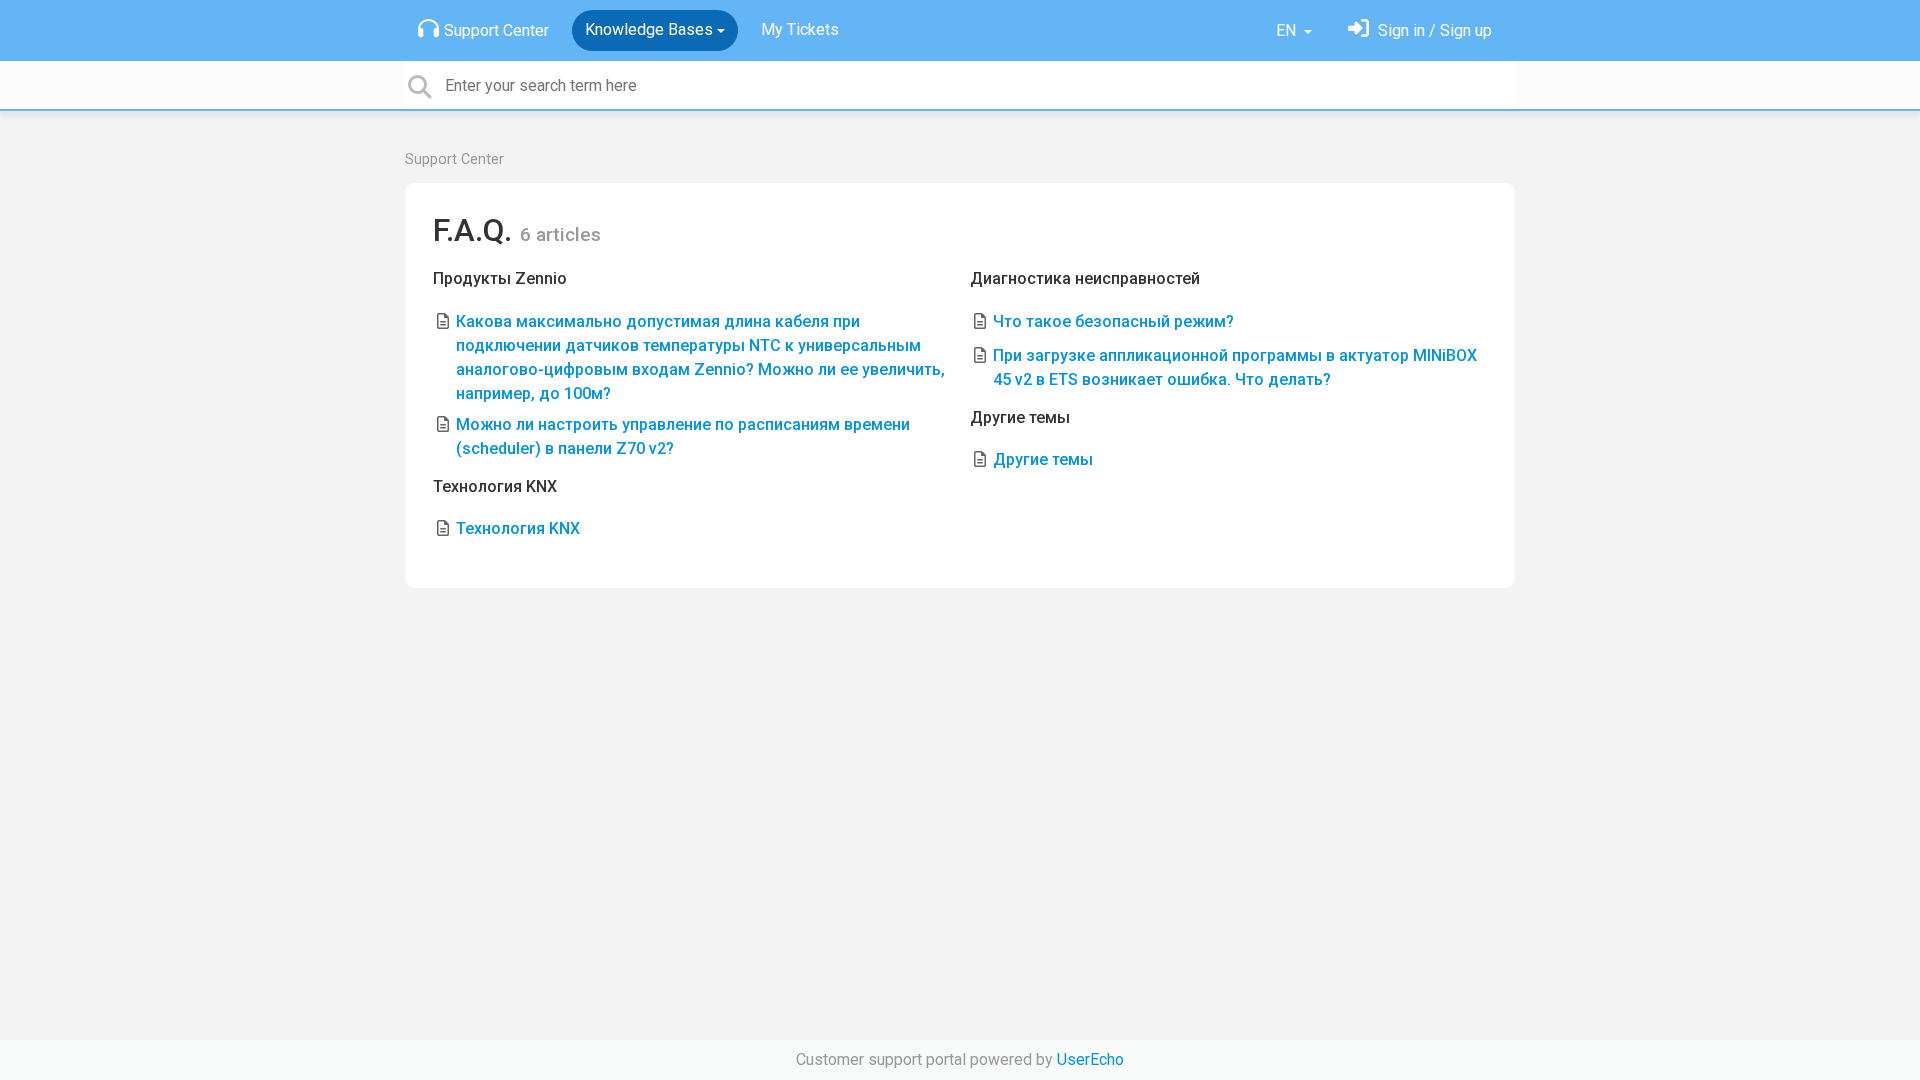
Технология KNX (495, 486)
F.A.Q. (476, 230)
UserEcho (1090, 1059)
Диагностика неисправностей (1085, 278)
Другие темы (1020, 417)
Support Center (496, 30)
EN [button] (1288, 30)
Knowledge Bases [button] (649, 29)
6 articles (560, 234)
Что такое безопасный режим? (1113, 321)
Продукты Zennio (500, 278)
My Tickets (800, 29)
